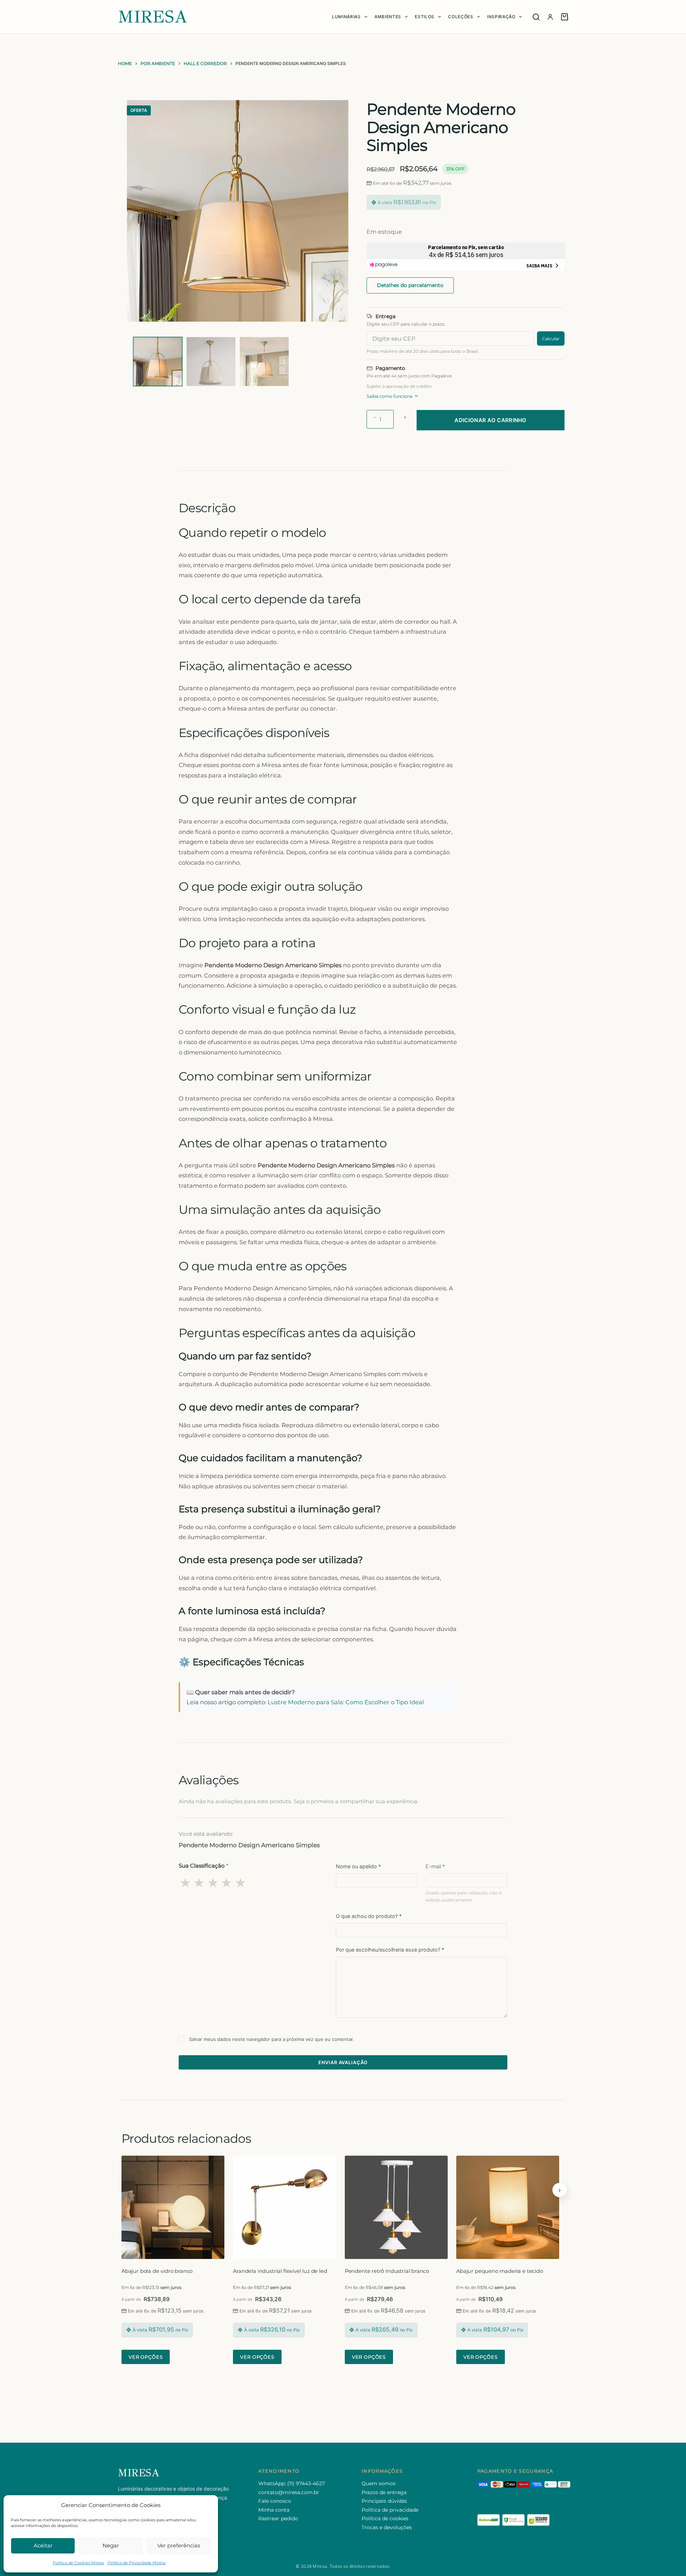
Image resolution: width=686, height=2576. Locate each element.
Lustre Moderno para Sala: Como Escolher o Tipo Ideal (346, 1702)
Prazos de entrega (384, 2492)
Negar (111, 2545)
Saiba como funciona (389, 396)
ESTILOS (425, 17)
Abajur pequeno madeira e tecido (500, 2271)
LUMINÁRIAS (346, 17)
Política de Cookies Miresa (78, 2563)
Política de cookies (385, 2518)
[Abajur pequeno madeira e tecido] (508, 2207)
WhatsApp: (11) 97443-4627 (292, 2483)
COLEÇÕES (461, 17)
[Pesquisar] (536, 17)
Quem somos (379, 2483)
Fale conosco (275, 2501)
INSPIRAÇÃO (501, 17)
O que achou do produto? (369, 1916)
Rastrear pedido (278, 2518)
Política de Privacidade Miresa (136, 2563)
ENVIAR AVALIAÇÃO (343, 2062)
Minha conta (274, 2510)
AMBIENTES (388, 17)
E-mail (435, 1866)
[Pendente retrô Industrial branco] (396, 2207)
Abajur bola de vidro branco (157, 2271)
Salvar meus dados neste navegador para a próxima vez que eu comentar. (272, 2039)
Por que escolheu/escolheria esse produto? (390, 1950)
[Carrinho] (565, 17)
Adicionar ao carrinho (490, 420)
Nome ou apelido (358, 1866)
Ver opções (146, 2357)
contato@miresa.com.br (289, 2492)
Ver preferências (179, 2545)
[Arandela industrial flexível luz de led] (284, 2207)
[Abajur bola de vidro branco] (173, 2207)
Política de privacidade (390, 2510)
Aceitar (43, 2545)
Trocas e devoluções (387, 2527)
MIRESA (153, 17)
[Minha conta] (550, 17)
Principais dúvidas (384, 2501)
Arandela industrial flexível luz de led (280, 2271)
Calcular (551, 339)
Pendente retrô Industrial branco (387, 2271)
